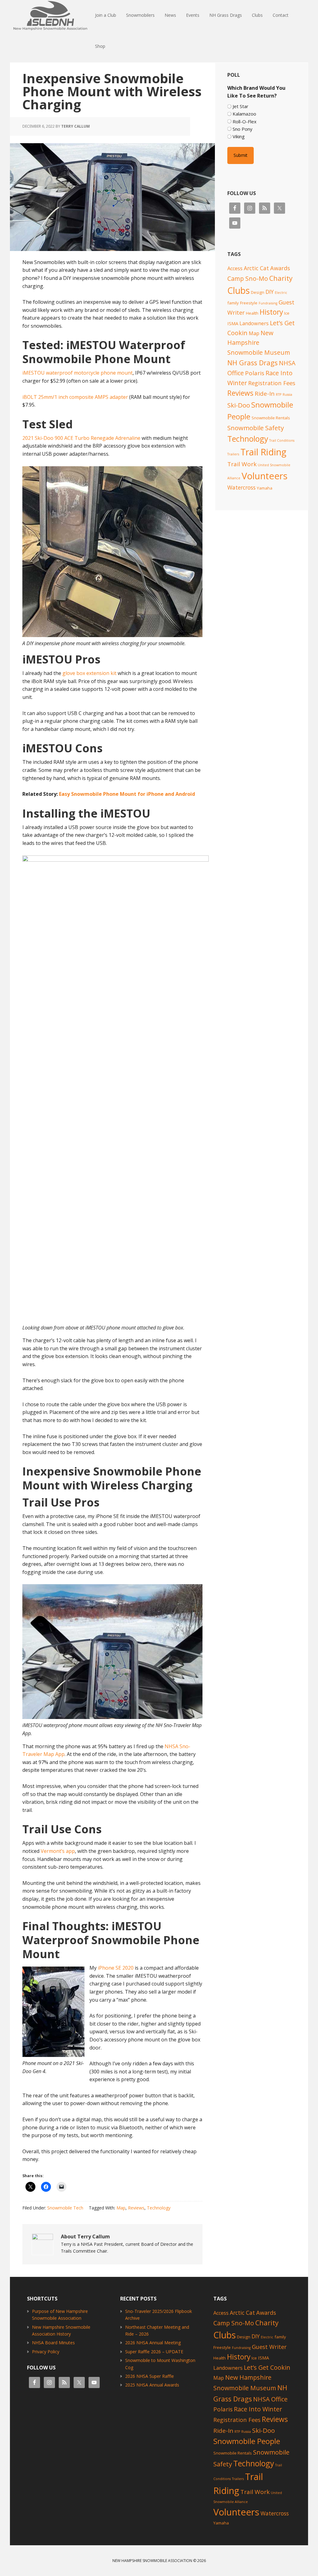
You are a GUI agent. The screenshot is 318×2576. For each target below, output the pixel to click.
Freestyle (249, 303)
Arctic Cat (256, 268)
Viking (239, 136)
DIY (270, 292)
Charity (281, 278)
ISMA (233, 323)
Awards (280, 268)
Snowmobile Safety (256, 428)
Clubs (238, 290)
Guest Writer (269, 2347)
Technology (159, 2208)
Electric (281, 293)
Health (252, 313)
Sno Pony (243, 129)
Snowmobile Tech (65, 2208)
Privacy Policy (46, 2352)
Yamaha (265, 488)
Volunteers (265, 476)
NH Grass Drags (252, 363)
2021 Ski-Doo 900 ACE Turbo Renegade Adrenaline (81, 438)
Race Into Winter (258, 2409)
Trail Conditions (282, 440)
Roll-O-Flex (245, 121)
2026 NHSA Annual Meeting (153, 2343)
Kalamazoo (244, 114)
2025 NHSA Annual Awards (152, 2385)
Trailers (233, 454)
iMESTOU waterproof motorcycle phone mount (77, 373)
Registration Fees (272, 383)
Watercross (241, 487)
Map (121, 2208)
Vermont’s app (58, 1851)
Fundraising (268, 303)
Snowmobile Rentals (271, 418)
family (233, 303)
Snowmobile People (247, 2441)
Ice (287, 313)
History (271, 312)
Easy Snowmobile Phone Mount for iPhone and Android (127, 794)
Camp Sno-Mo (248, 278)
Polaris (255, 373)
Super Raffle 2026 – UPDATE (154, 2352)
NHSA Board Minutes (53, 2343)
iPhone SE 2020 (116, 1968)
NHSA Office (270, 2399)
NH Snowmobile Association (50, 16)
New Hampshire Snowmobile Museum (259, 343)
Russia (287, 394)
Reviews (136, 2208)
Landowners (254, 323)
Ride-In (265, 394)
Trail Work (242, 464)
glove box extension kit (89, 673)
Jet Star (241, 106)
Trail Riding (263, 452)
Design (258, 292)
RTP (279, 394)
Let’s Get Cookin (267, 2367)
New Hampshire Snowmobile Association (152, 2561)
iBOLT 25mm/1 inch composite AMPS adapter (75, 397)
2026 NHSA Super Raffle (150, 2376)
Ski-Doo (239, 405)
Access (235, 268)
